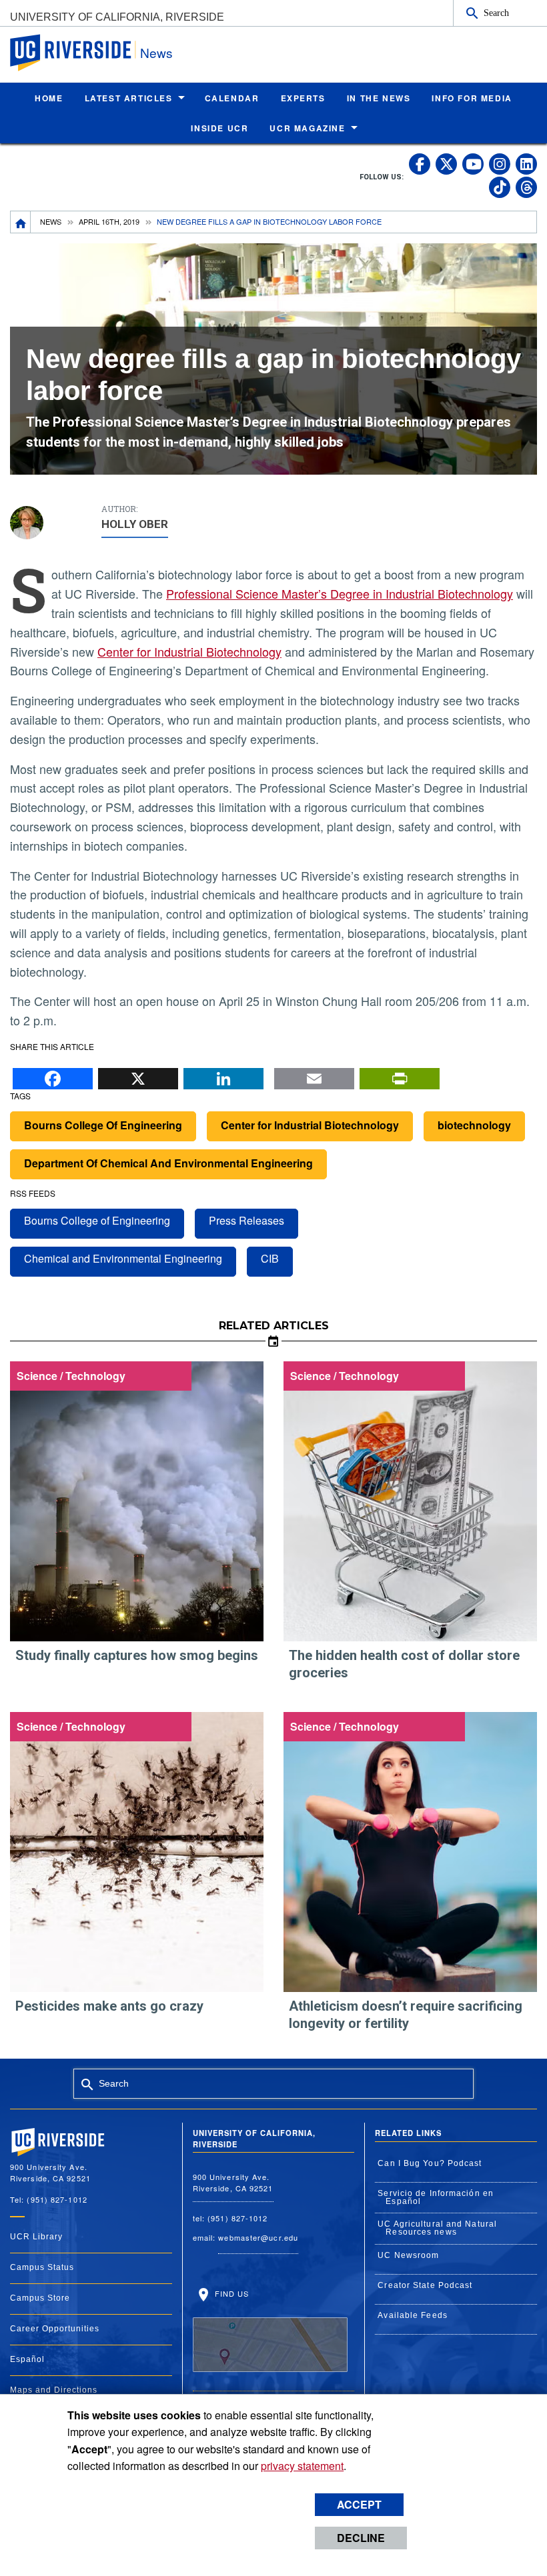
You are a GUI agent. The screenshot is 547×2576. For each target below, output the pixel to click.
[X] (138, 1075)
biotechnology (474, 1125)
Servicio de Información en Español (436, 2197)
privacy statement (302, 2466)
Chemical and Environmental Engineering (123, 1258)
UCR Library (36, 2237)
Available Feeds (413, 2315)
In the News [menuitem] (379, 98)
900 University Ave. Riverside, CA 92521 (233, 2182)
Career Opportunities (55, 2329)
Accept (359, 2504)
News (156, 52)
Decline (361, 2538)
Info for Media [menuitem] (472, 98)
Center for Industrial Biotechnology (189, 651)
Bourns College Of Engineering (103, 1125)
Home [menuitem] (49, 98)
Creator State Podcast (425, 2285)
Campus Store (40, 2298)
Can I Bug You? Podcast (430, 2163)
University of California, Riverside (117, 17)
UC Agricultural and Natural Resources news (437, 2228)
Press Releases (246, 1220)
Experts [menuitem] (303, 98)
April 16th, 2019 (109, 221)
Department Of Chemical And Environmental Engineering (168, 1163)
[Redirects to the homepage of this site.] (21, 222)
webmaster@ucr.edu (258, 2237)
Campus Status (42, 2267)
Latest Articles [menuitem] (129, 98)
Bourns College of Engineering (97, 1220)
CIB (270, 1258)
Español (27, 2359)
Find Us (231, 2293)
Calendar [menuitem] (232, 98)
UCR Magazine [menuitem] (307, 128)
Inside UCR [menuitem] (219, 128)
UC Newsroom (408, 2255)
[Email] (314, 1075)
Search (496, 13)
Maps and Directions (54, 2390)
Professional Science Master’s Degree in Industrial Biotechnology (340, 593)
